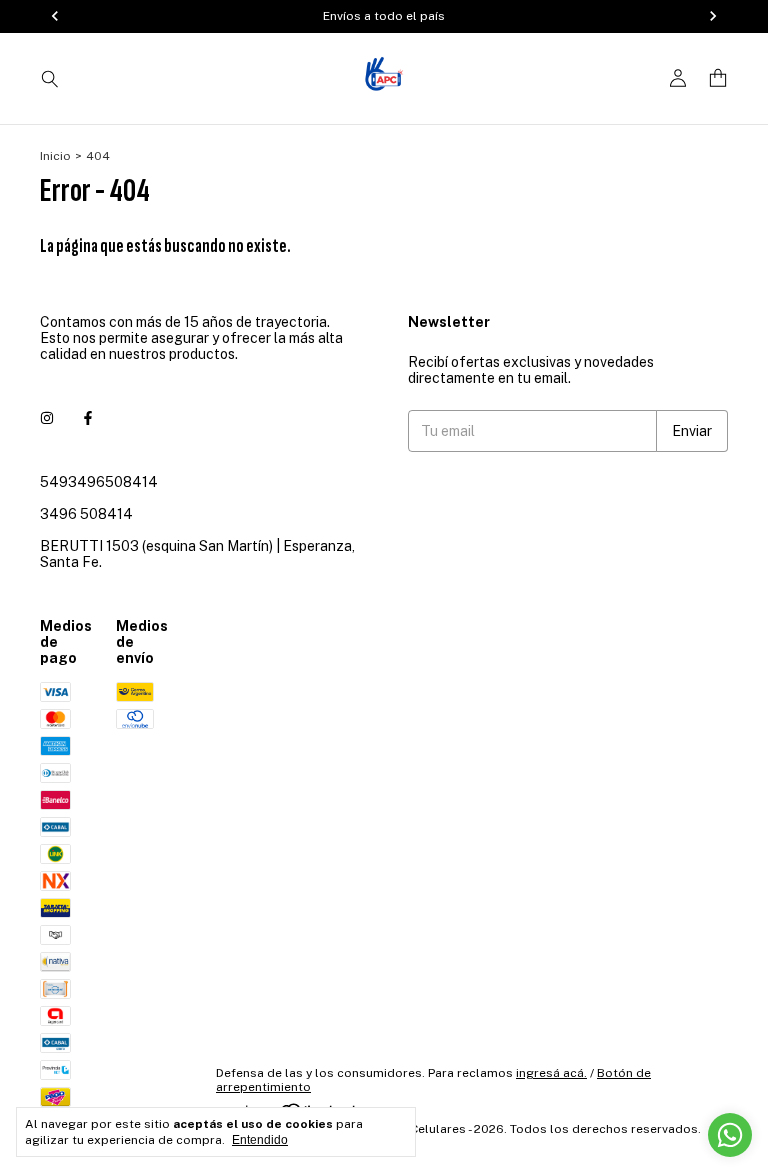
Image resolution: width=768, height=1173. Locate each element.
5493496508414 (99, 482)
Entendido (260, 1140)
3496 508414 (86, 514)
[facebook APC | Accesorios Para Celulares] (88, 418)
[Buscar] (50, 78)
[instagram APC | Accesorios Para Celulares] (47, 418)
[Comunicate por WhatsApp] (730, 1135)
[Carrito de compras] (718, 78)
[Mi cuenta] (678, 78)
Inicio (55, 156)
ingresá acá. (551, 1073)
